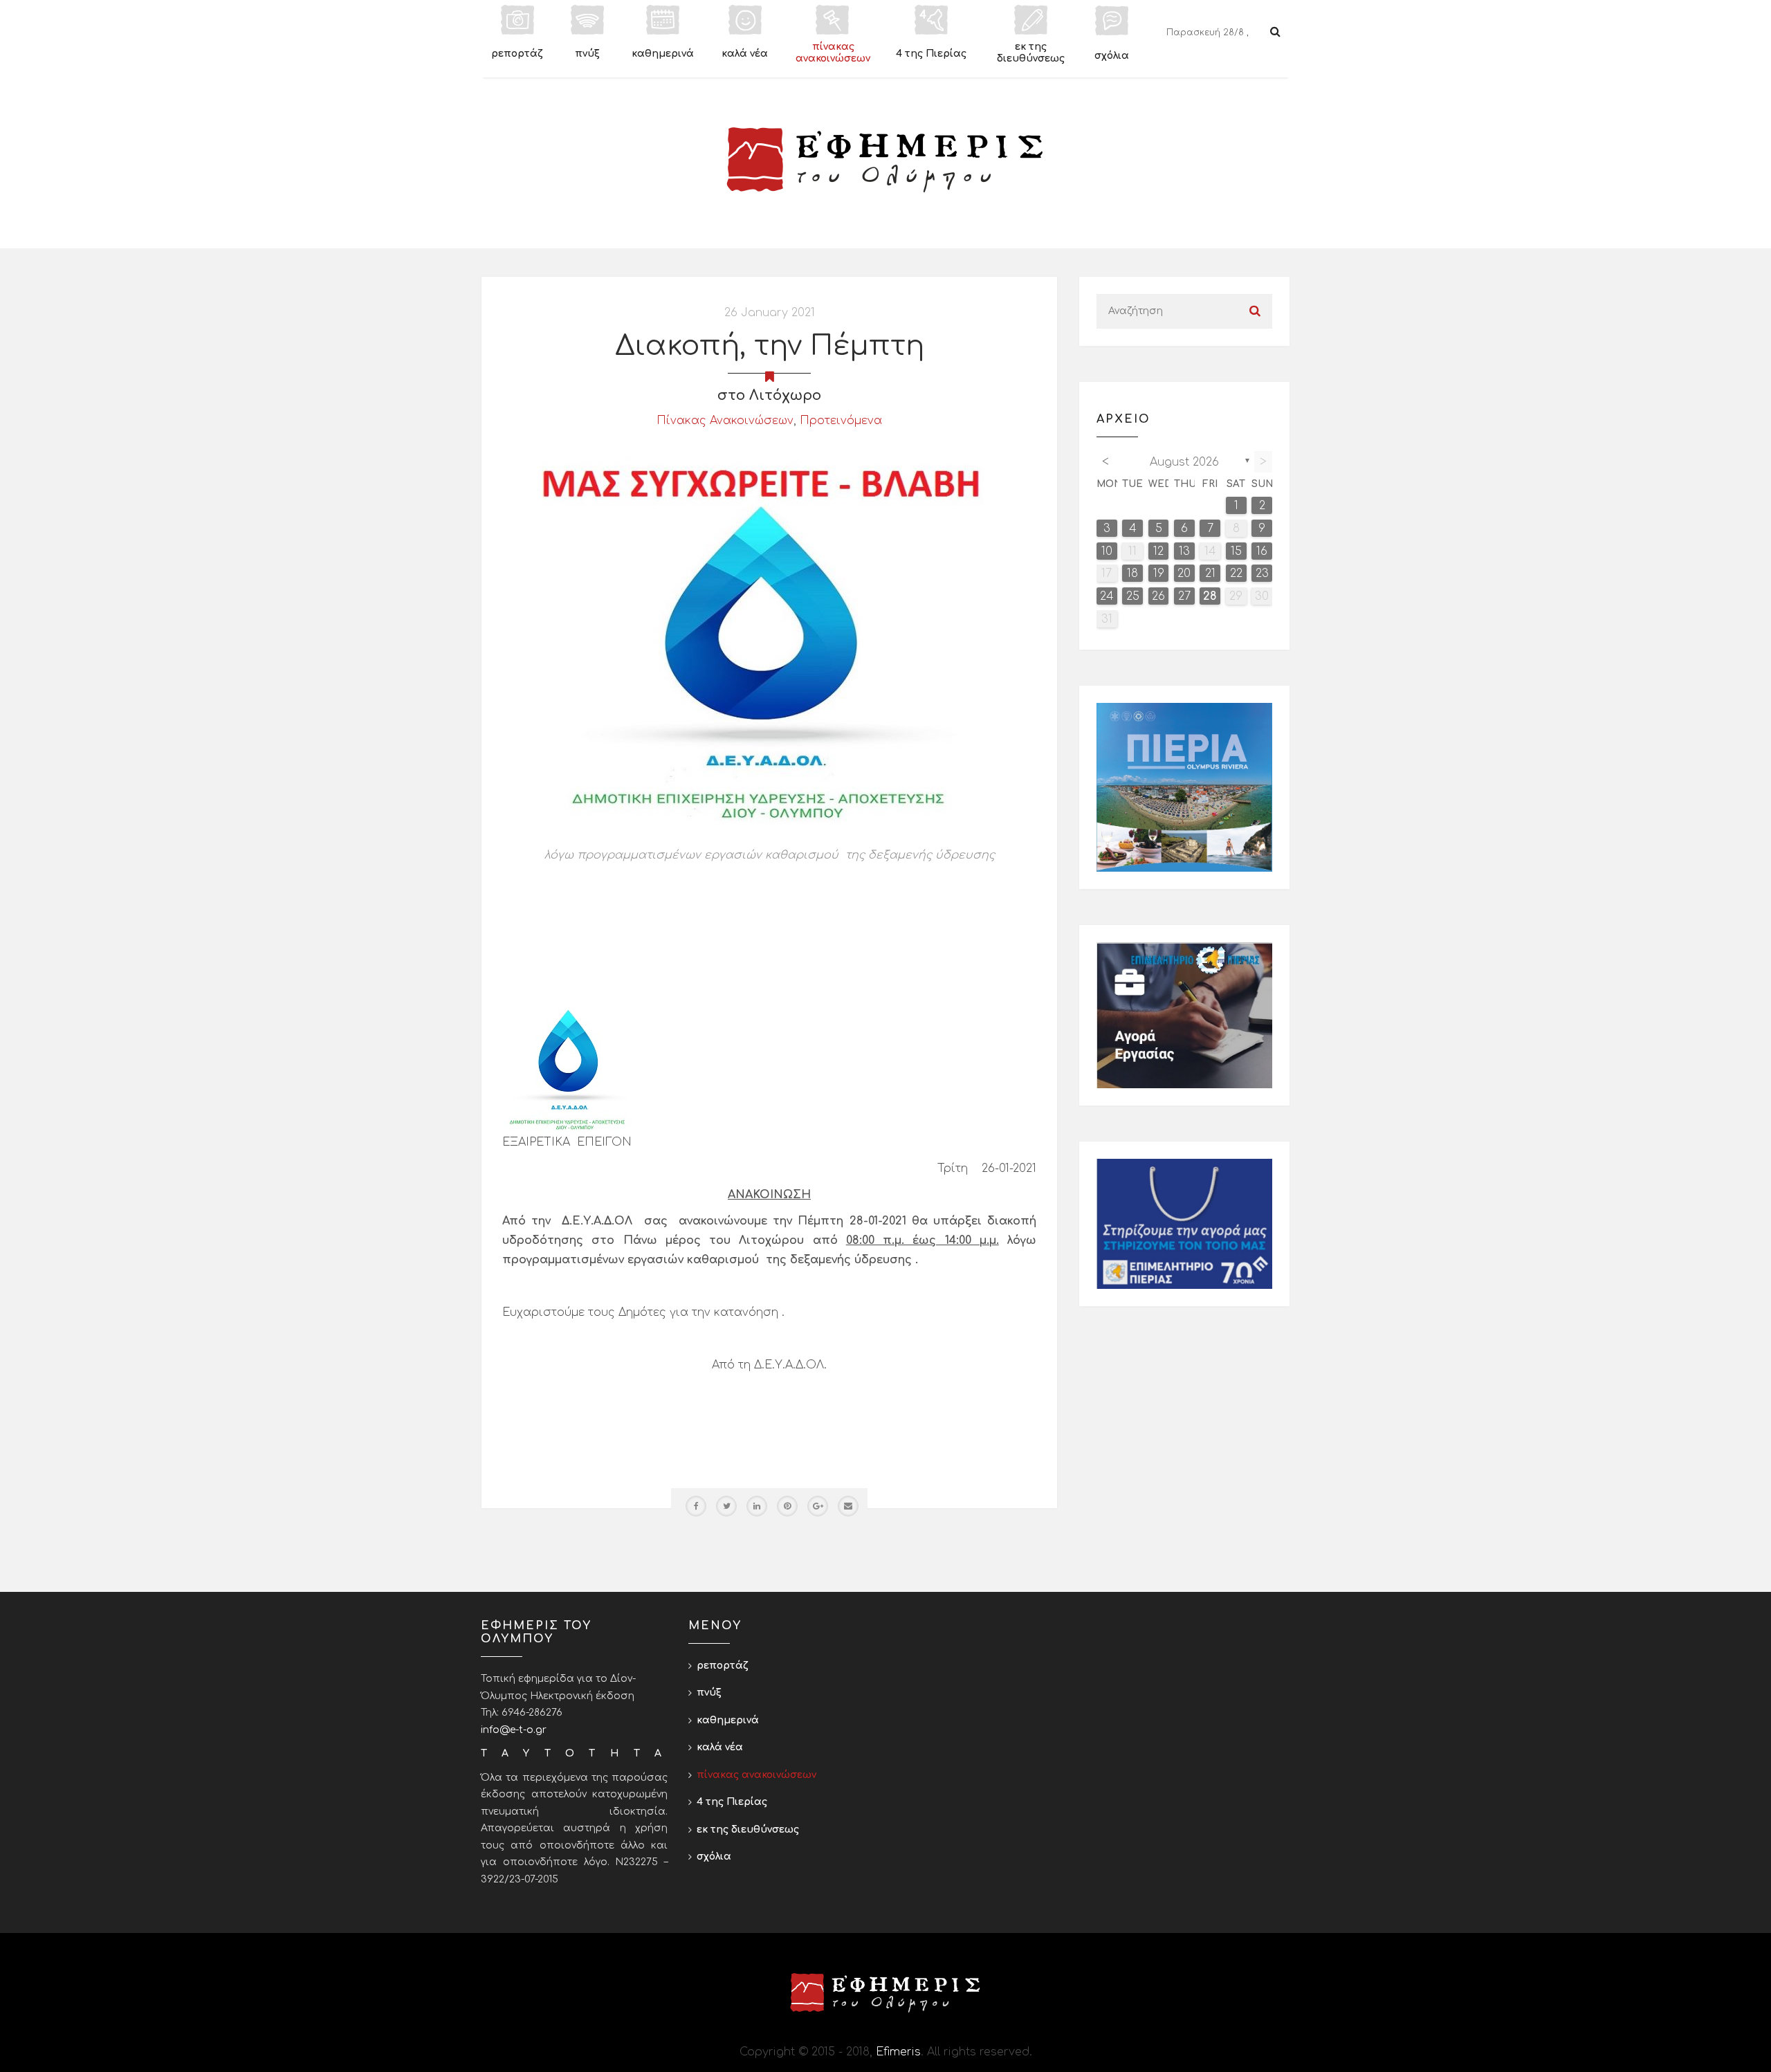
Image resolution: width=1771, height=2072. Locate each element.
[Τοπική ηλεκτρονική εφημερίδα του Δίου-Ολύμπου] (885, 160)
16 (1262, 551)
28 (1210, 596)
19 (1159, 574)
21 (1210, 574)
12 (1158, 551)
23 (1262, 574)
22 (1236, 574)
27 (1184, 596)
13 (1184, 551)
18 (1132, 574)
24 (1107, 596)
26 (1158, 596)
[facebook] (696, 1506)
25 (1133, 596)
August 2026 (1184, 462)
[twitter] (726, 1506)
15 (1236, 551)
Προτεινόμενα (841, 421)
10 (1107, 551)
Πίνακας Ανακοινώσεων (725, 421)
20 (1184, 574)
